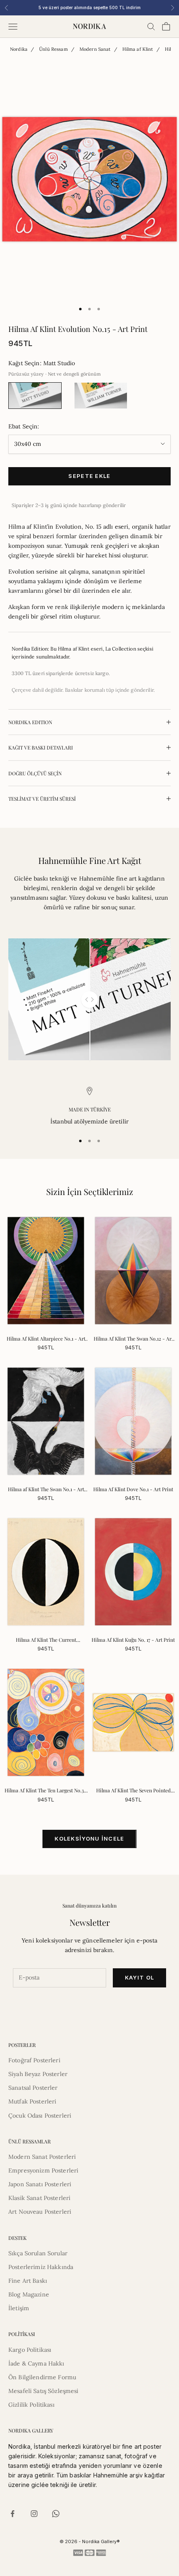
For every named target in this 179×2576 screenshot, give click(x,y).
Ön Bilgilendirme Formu (42, 2377)
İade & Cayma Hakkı (36, 2363)
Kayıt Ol (139, 1977)
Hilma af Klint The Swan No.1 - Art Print (46, 1490)
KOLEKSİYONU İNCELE (89, 1839)
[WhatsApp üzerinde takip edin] (56, 2514)
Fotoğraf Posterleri (34, 2060)
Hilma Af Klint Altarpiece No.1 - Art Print (46, 1339)
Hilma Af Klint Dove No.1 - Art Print (133, 1489)
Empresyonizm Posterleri (43, 2170)
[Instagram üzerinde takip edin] (34, 2514)
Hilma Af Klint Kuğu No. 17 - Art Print (133, 1640)
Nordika (19, 49)
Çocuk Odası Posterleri (40, 2116)
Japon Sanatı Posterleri (40, 2184)
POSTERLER (22, 2045)
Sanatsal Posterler (33, 2088)
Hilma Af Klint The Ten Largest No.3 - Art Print (46, 1791)
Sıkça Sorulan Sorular (38, 2253)
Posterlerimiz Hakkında (41, 2267)
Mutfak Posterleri (32, 2101)
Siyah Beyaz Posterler (38, 2074)
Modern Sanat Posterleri (42, 2157)
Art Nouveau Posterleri (40, 2212)
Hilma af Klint (138, 49)
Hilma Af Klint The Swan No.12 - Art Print (133, 1339)
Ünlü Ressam (53, 49)
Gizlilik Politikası (31, 2405)
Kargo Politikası (30, 2350)
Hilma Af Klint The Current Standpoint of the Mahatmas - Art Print (46, 1640)
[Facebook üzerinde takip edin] (12, 2514)
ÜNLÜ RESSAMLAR (30, 2141)
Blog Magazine (29, 2294)
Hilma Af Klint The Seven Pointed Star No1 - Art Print (133, 1791)
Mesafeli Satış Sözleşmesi (44, 2391)
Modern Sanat (95, 49)
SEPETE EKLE (89, 476)
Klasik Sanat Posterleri (39, 2198)
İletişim (19, 2308)
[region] (89, 1107)
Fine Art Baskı (28, 2281)
